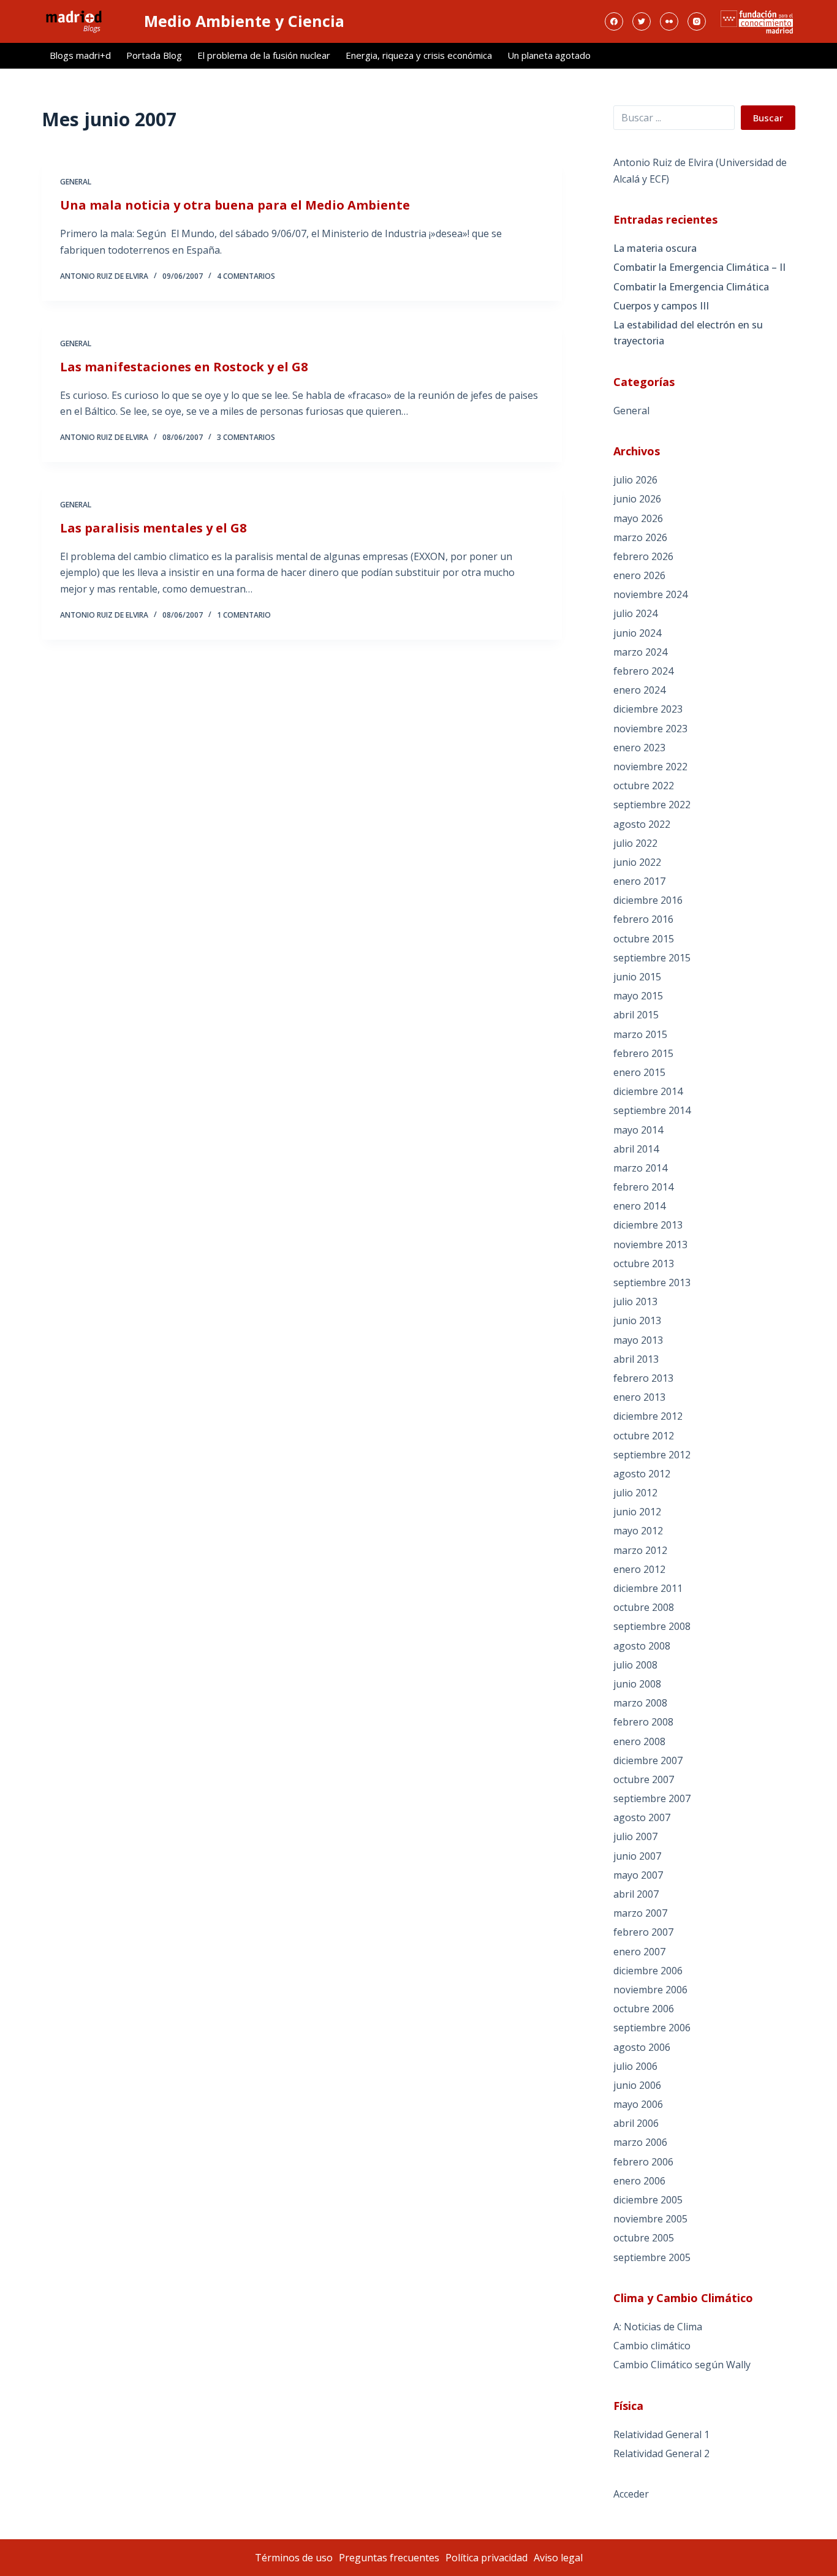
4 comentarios (246, 276)
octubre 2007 (644, 1779)
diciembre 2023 (648, 709)
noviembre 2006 (650, 1990)
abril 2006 (636, 2123)
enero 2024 (639, 690)
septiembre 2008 (652, 1626)
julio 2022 (635, 843)
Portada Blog (154, 55)
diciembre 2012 (648, 1416)
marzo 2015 (640, 1034)
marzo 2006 (640, 2142)
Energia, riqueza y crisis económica (419, 55)
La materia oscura (655, 248)
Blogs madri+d (80, 55)
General (76, 182)
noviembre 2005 (650, 2219)
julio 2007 (635, 1836)
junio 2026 (637, 499)
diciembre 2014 (648, 1091)
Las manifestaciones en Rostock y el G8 (184, 367)
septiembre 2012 (652, 1455)
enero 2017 (639, 881)
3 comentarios (246, 437)
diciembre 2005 (648, 2200)
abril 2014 (636, 1149)
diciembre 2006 (648, 1971)
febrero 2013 (643, 1378)
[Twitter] (642, 21)
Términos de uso (294, 2558)
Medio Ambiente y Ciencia (244, 21)
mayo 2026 (638, 518)
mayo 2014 (638, 1130)
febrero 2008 (643, 1722)
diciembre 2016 (648, 900)
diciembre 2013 (648, 1225)
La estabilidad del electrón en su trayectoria (688, 333)
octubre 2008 (644, 1607)
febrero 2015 (643, 1053)
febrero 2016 (643, 919)
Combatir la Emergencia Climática (691, 287)
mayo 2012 (638, 1531)
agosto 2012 (642, 1474)
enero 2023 (639, 748)
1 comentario (244, 615)
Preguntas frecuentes (389, 2558)
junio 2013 (637, 1320)
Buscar (768, 118)
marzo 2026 (640, 537)
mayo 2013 (638, 1340)
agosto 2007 (642, 1817)
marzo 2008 (640, 1703)
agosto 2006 (642, 2047)
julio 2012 (635, 1493)
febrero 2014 (643, 1187)
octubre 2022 (644, 786)
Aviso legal (558, 2558)
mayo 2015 (638, 996)
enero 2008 (639, 1741)
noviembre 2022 (650, 767)
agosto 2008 (642, 1646)
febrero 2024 (643, 671)
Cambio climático (652, 2346)
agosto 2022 (642, 824)
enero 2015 (639, 1072)
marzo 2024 (640, 652)
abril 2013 (636, 1359)
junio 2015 (637, 977)
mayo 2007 (638, 1875)
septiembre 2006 (652, 2028)
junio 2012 (637, 1512)
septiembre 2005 (652, 2257)
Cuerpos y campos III (661, 306)
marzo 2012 (640, 1550)
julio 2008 (635, 1665)
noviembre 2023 (650, 729)
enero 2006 (639, 2181)
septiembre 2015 (652, 958)
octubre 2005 (644, 2238)
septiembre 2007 (652, 1798)
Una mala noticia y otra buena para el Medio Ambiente (235, 205)
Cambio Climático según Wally (682, 2365)
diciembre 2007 (648, 1760)
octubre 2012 (644, 1436)
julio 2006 (635, 2066)
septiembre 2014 (652, 1110)
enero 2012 (639, 1569)
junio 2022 (637, 862)
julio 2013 (635, 1301)
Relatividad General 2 (661, 2453)
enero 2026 (639, 575)
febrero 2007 (643, 1932)
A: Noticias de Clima (658, 2327)
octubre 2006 (644, 2009)
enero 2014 (639, 1206)
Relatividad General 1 (661, 2434)
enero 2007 (639, 1952)
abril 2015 (636, 1015)
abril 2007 (636, 1894)
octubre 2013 (644, 1263)
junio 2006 (637, 2085)
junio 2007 (637, 1856)
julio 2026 (635, 480)
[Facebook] (614, 21)
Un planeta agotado (549, 55)
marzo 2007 (640, 1913)
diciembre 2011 (648, 1588)
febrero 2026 (643, 556)
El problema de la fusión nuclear (264, 55)
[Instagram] (697, 21)
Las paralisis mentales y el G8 (153, 528)
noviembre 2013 (650, 1244)
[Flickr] (669, 21)
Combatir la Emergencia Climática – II (699, 267)
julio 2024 (635, 613)
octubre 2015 (644, 939)
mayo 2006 (638, 2104)
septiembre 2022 (652, 805)
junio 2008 (637, 1684)
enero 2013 (639, 1397)
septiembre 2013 (652, 1282)
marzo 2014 (640, 1168)
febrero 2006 (643, 2162)
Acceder (631, 2494)
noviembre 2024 (650, 594)
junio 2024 (637, 633)
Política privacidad (487, 2558)
